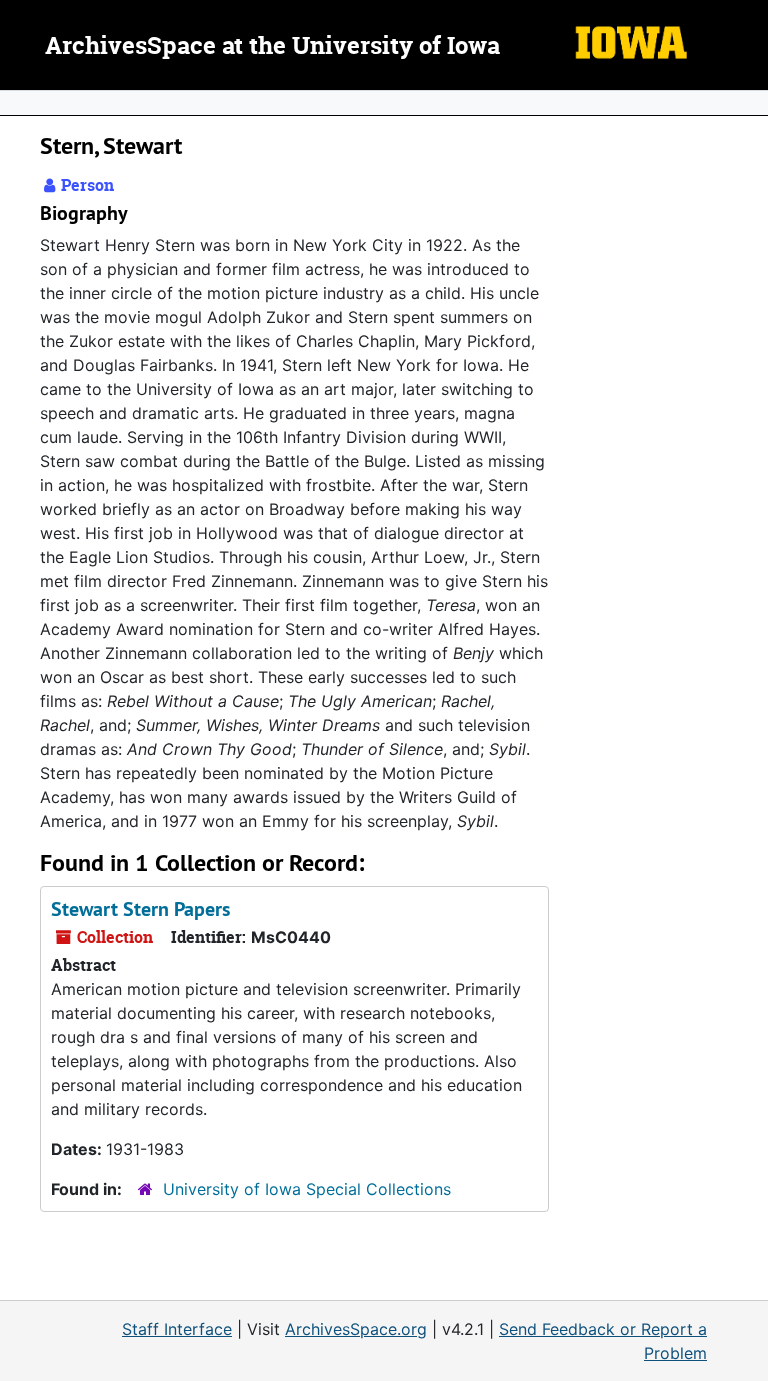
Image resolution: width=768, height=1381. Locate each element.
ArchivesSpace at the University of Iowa (272, 47)
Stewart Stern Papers (140, 909)
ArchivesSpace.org (356, 1329)
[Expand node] (748, 103)
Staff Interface (177, 1329)
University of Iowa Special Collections (307, 1189)
